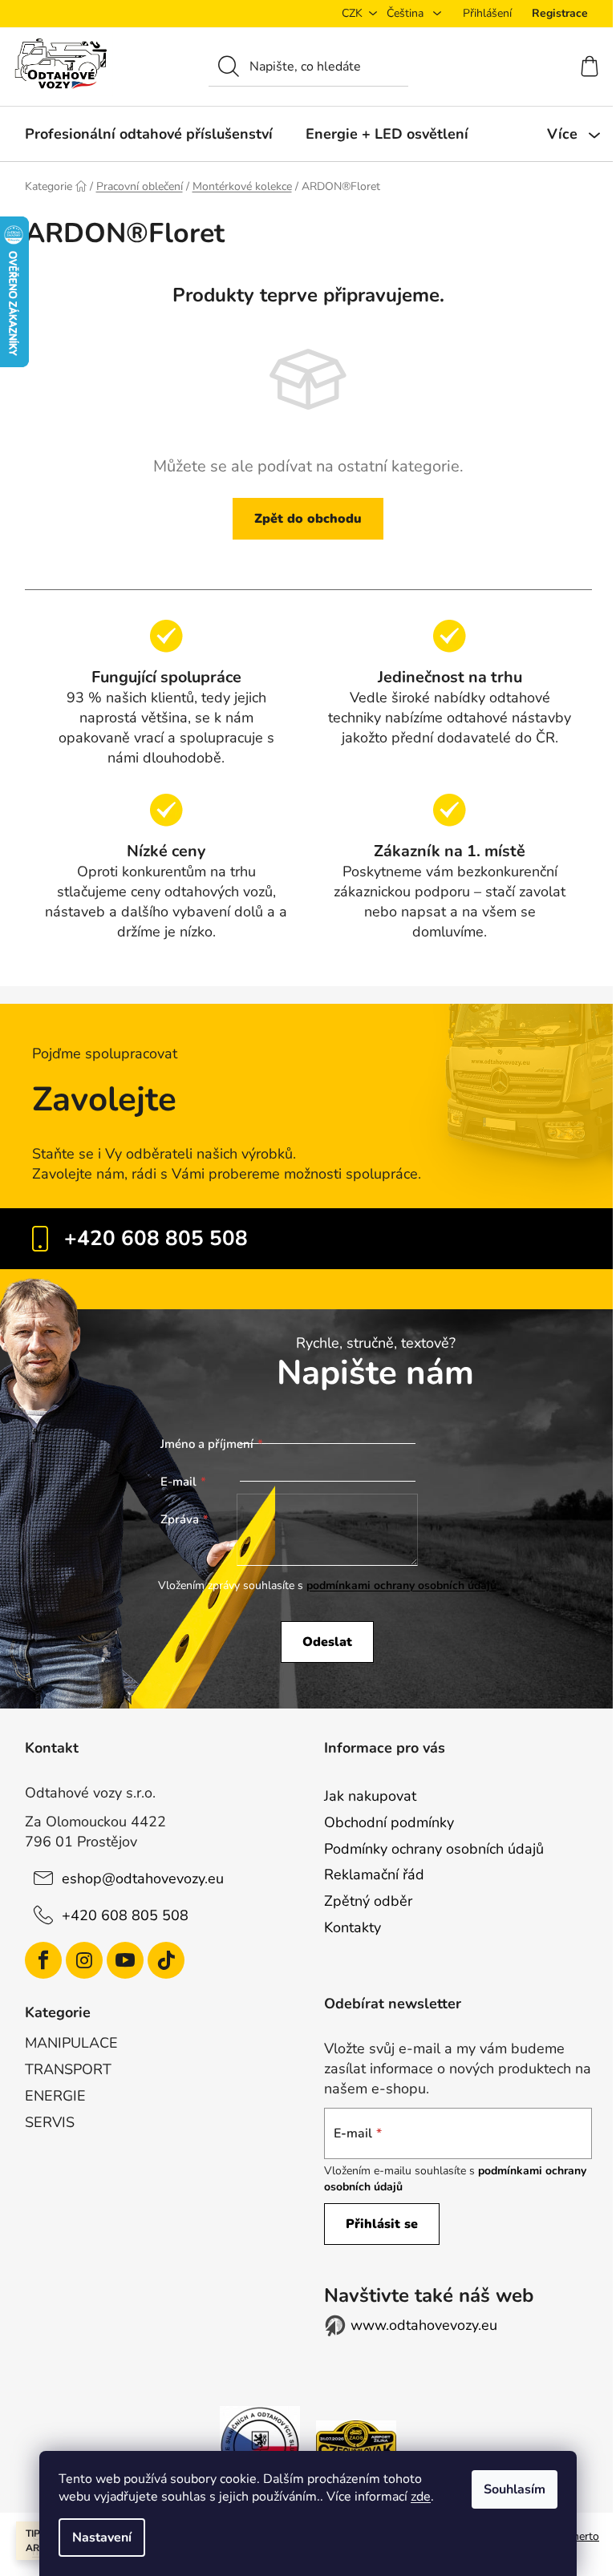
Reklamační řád (374, 1874)
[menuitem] (149, 134)
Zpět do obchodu (308, 519)
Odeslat (327, 1642)
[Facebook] (43, 1960)
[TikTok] (166, 1960)
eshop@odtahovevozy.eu (143, 1878)
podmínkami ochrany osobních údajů (401, 1585)
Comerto (577, 2536)
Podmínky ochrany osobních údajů (434, 1849)
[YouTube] (125, 1960)
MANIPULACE (71, 2043)
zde (421, 2497)
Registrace (560, 13)
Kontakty (353, 1927)
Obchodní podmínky (389, 1822)
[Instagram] (84, 1960)
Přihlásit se (382, 2224)
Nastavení (102, 2538)
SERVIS (50, 2122)
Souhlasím (515, 2489)
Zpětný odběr (368, 1901)
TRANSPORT (68, 2069)
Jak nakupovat (370, 1796)
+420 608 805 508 (156, 1238)
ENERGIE (55, 2096)
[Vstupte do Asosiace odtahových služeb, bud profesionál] (260, 2445)
